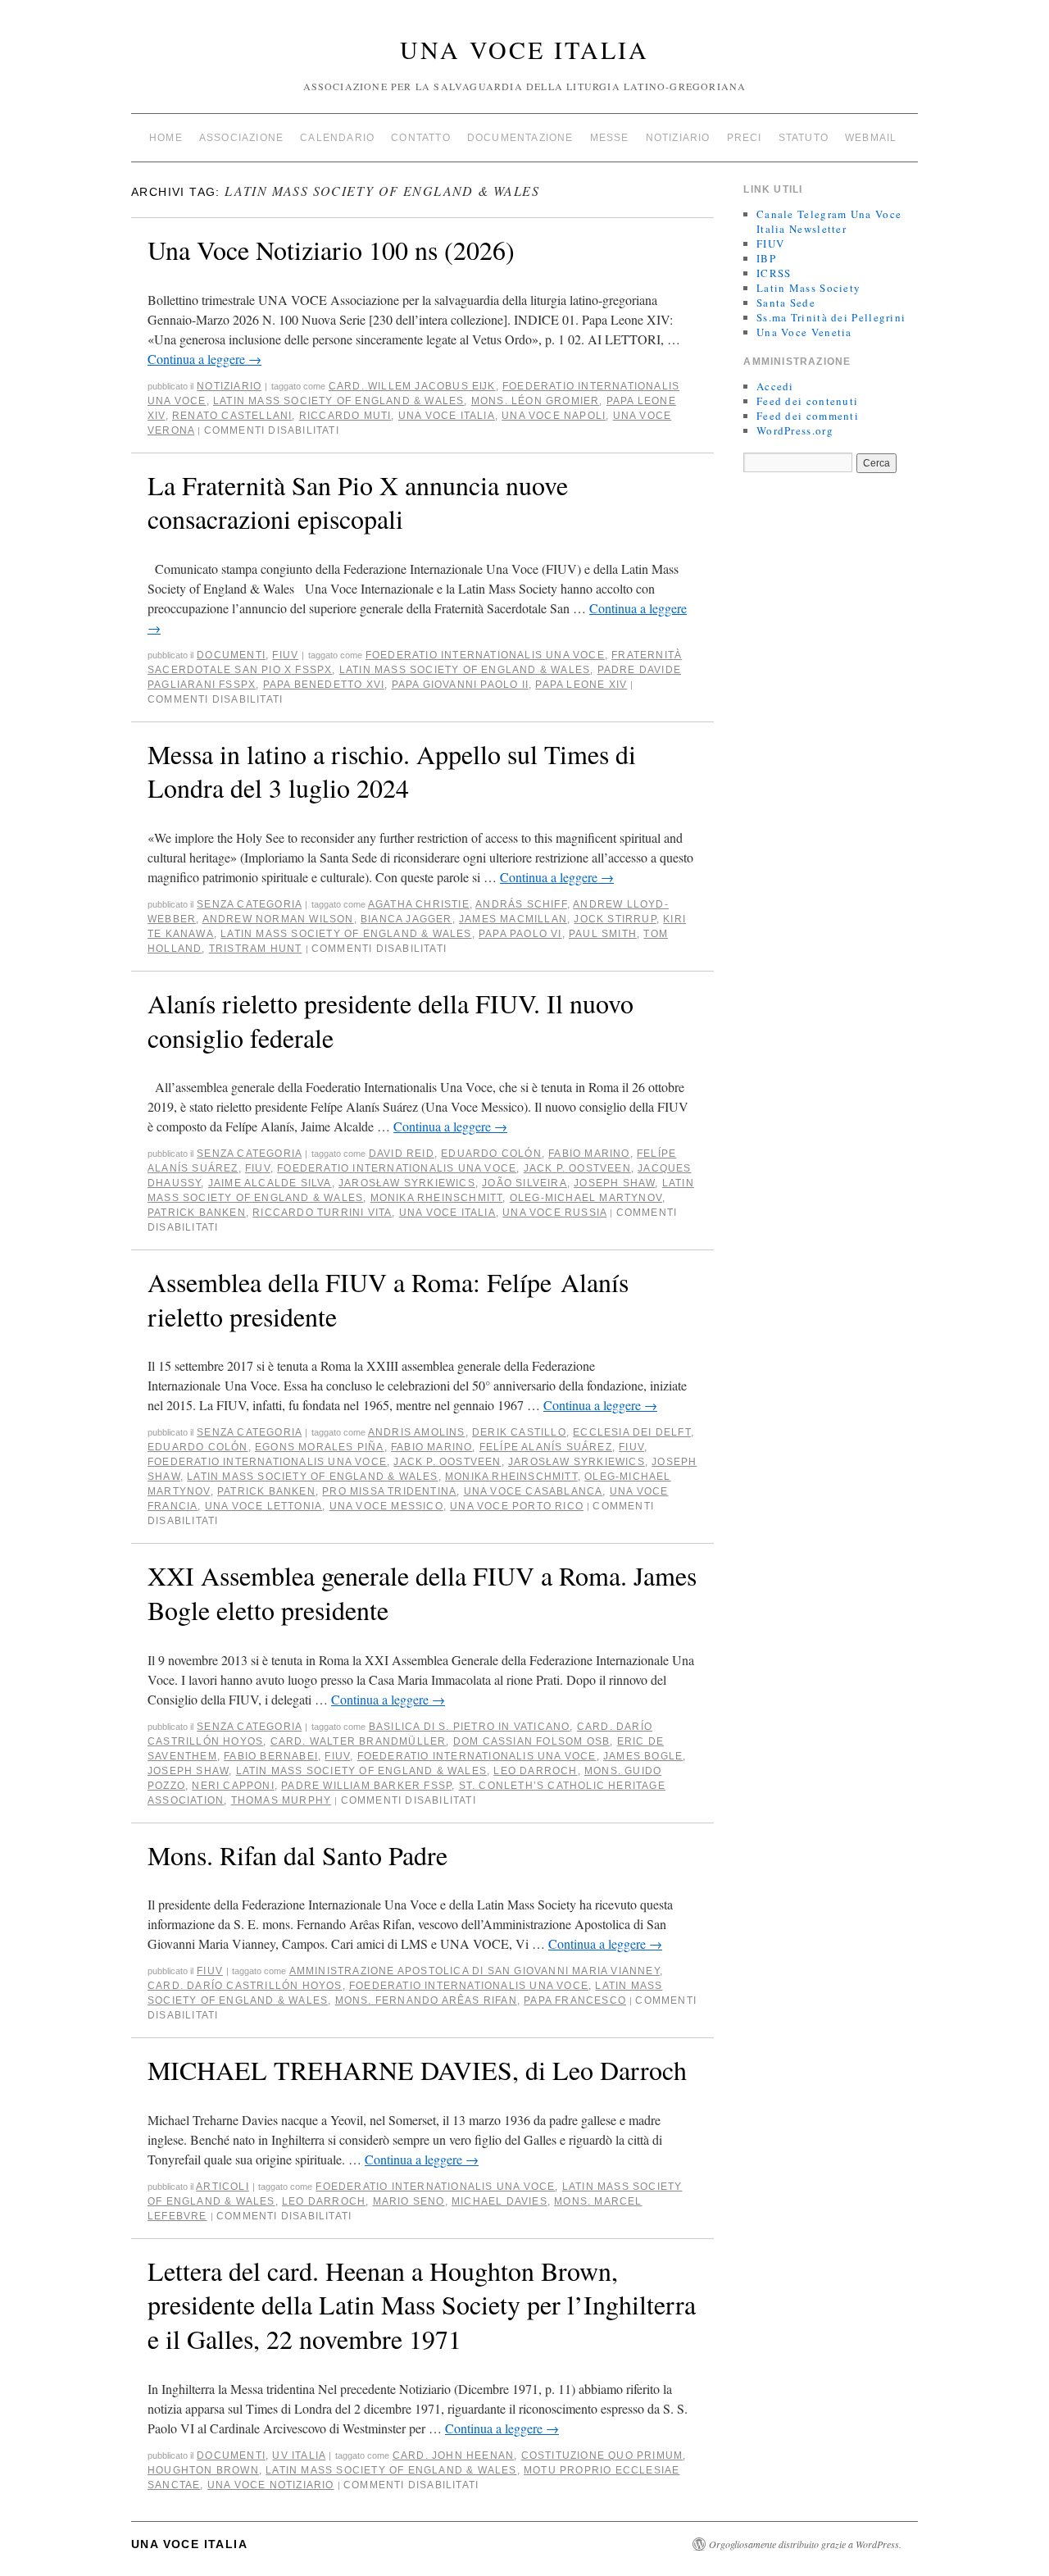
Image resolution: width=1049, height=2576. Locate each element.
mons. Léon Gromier (536, 401)
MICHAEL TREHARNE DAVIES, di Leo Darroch (417, 2070)
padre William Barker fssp (366, 1786)
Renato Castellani (232, 416)
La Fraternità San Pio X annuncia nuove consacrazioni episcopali (358, 502)
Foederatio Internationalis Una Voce (485, 655)
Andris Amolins (417, 1432)
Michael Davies (500, 2201)
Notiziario (678, 138)
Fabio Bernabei (271, 1756)
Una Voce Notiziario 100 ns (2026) (331, 250)
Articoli (223, 2187)
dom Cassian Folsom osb (531, 1741)
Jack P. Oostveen (577, 1168)
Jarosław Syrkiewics (407, 1183)
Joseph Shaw (614, 1183)
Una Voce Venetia (804, 332)
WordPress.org (795, 430)
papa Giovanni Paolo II (460, 685)
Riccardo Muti (345, 416)
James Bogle (643, 1756)
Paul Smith (603, 934)
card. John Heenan (453, 2455)
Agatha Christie (419, 904)
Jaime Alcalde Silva (270, 1183)
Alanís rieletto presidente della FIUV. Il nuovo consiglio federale (391, 1020)
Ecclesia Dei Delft (632, 1432)
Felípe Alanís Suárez (546, 1447)
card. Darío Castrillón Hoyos (245, 1986)
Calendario (337, 138)
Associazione (241, 138)
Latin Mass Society (808, 288)
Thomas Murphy (282, 1800)
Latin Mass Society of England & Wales (338, 401)
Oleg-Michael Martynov (586, 1198)
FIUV (285, 655)
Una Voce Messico (386, 1506)
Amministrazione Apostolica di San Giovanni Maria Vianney (475, 1971)
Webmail (871, 138)
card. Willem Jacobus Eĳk (412, 386)
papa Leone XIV (581, 685)
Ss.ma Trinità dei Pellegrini (831, 317)
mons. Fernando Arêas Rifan (426, 2000)
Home (166, 138)
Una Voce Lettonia (263, 1506)
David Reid (402, 1154)
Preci (745, 138)
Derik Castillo (519, 1432)
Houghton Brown (203, 2470)
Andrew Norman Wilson (278, 919)
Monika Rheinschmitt (437, 1198)
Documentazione (520, 138)
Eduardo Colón (491, 1154)
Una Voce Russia (554, 1213)
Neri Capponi (233, 1786)
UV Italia (299, 2455)
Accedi (775, 386)
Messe (610, 138)
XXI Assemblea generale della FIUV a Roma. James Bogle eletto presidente (422, 1593)
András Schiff (521, 904)
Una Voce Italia (524, 49)
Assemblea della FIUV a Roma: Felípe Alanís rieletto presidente (388, 1299)
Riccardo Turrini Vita (322, 1213)
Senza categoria (249, 904)
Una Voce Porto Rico (517, 1506)
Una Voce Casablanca (534, 1491)
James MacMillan (513, 919)
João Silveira (524, 1183)
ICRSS (774, 273)
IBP (766, 258)
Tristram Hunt (256, 949)
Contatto (421, 138)
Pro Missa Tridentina (389, 1491)
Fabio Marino (589, 1154)
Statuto (804, 138)
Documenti (231, 655)
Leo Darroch (535, 1771)
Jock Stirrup (615, 919)
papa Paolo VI (520, 934)
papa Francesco (575, 2000)
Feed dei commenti (808, 416)
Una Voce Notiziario (271, 2485)
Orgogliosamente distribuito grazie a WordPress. (805, 2544)
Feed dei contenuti (807, 401)
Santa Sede (786, 303)
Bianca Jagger (406, 919)
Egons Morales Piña (320, 1447)
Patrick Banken (197, 1213)
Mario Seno (409, 2201)
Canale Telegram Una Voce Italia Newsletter (829, 221)
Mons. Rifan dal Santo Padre (297, 1855)
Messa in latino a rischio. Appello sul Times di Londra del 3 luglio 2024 (392, 771)
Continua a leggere (204, 359)
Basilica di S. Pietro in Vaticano (470, 1727)
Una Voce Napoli (554, 416)
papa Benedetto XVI (324, 685)
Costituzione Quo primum (602, 2455)
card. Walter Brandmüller (359, 1741)
